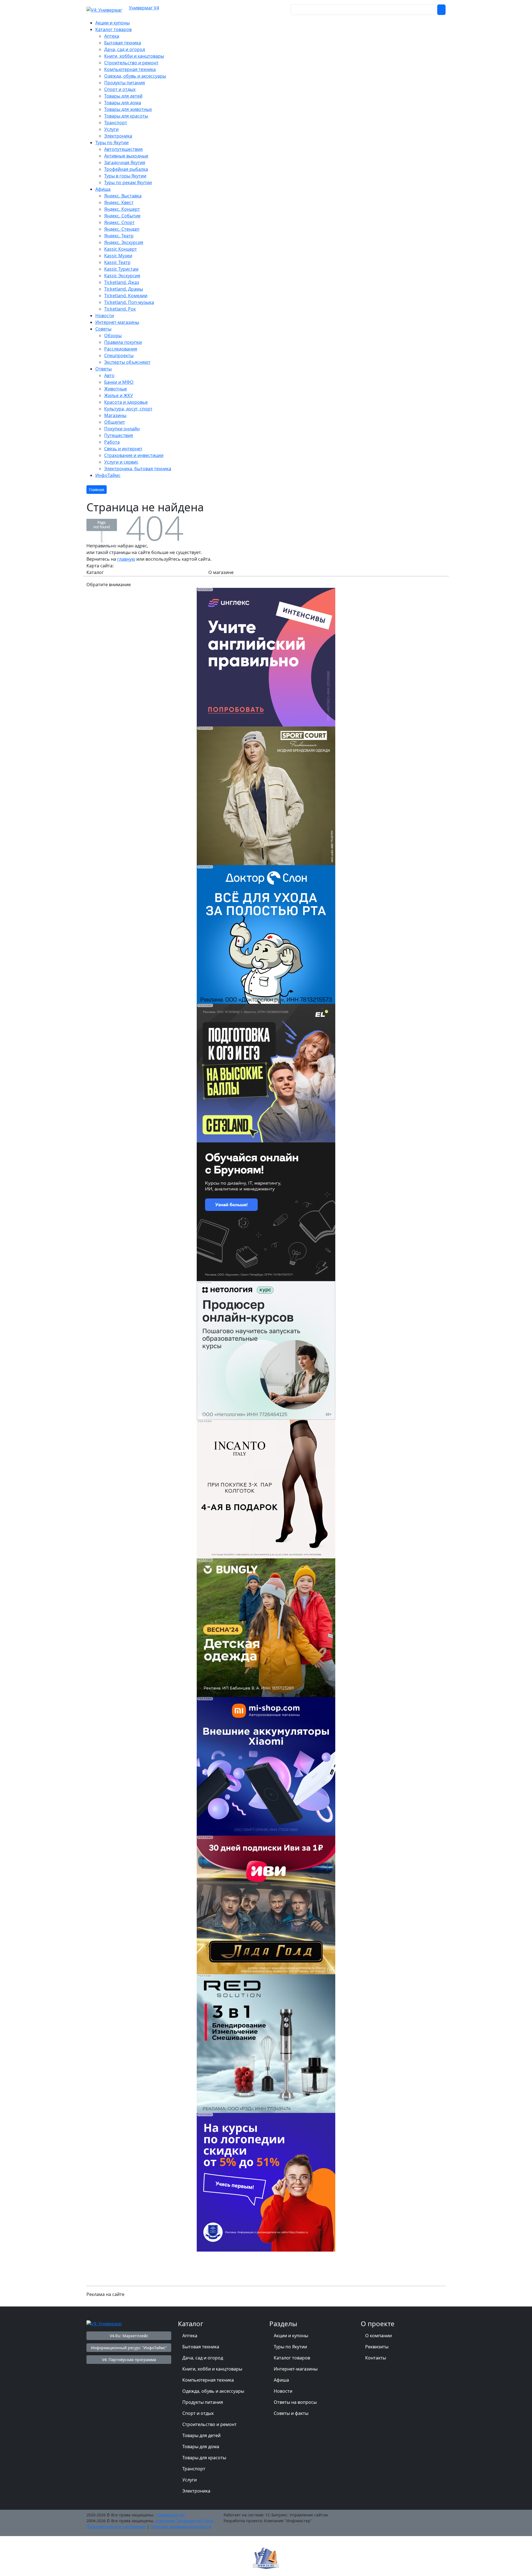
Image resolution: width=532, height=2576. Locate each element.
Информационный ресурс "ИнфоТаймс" (129, 2348)
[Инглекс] (266, 657)
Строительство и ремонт (209, 2424)
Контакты (376, 2358)
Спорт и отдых (198, 2413)
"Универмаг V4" (170, 2515)
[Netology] (266, 1350)
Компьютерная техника (208, 2380)
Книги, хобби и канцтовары (212, 2369)
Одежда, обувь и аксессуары (213, 2391)
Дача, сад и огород (203, 2358)
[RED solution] (266, 2043)
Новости (283, 2391)
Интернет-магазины (296, 2369)
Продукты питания (203, 2402)
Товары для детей (201, 2435)
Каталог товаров (292, 2358)
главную (126, 559)
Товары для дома (201, 2447)
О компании (378, 2336)
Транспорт (194, 2469)
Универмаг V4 (144, 8)
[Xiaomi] (266, 1766)
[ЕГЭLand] (266, 1073)
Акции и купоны (291, 2336)
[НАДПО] (266, 2182)
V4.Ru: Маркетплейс (129, 2336)
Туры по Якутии (290, 2347)
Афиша (281, 2380)
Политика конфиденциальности (181, 2527)
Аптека (190, 2336)
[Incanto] (266, 1488)
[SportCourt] (266, 795)
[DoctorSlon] (266, 934)
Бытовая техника (201, 2347)
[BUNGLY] (266, 1627)
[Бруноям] (266, 1211)
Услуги (190, 2480)
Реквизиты (377, 2347)
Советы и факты (291, 2413)
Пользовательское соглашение (116, 2527)
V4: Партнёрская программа (129, 2360)
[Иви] (266, 1904)
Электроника (196, 2491)
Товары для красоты (204, 2458)
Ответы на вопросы (295, 2402)
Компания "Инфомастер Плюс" (185, 2521)
